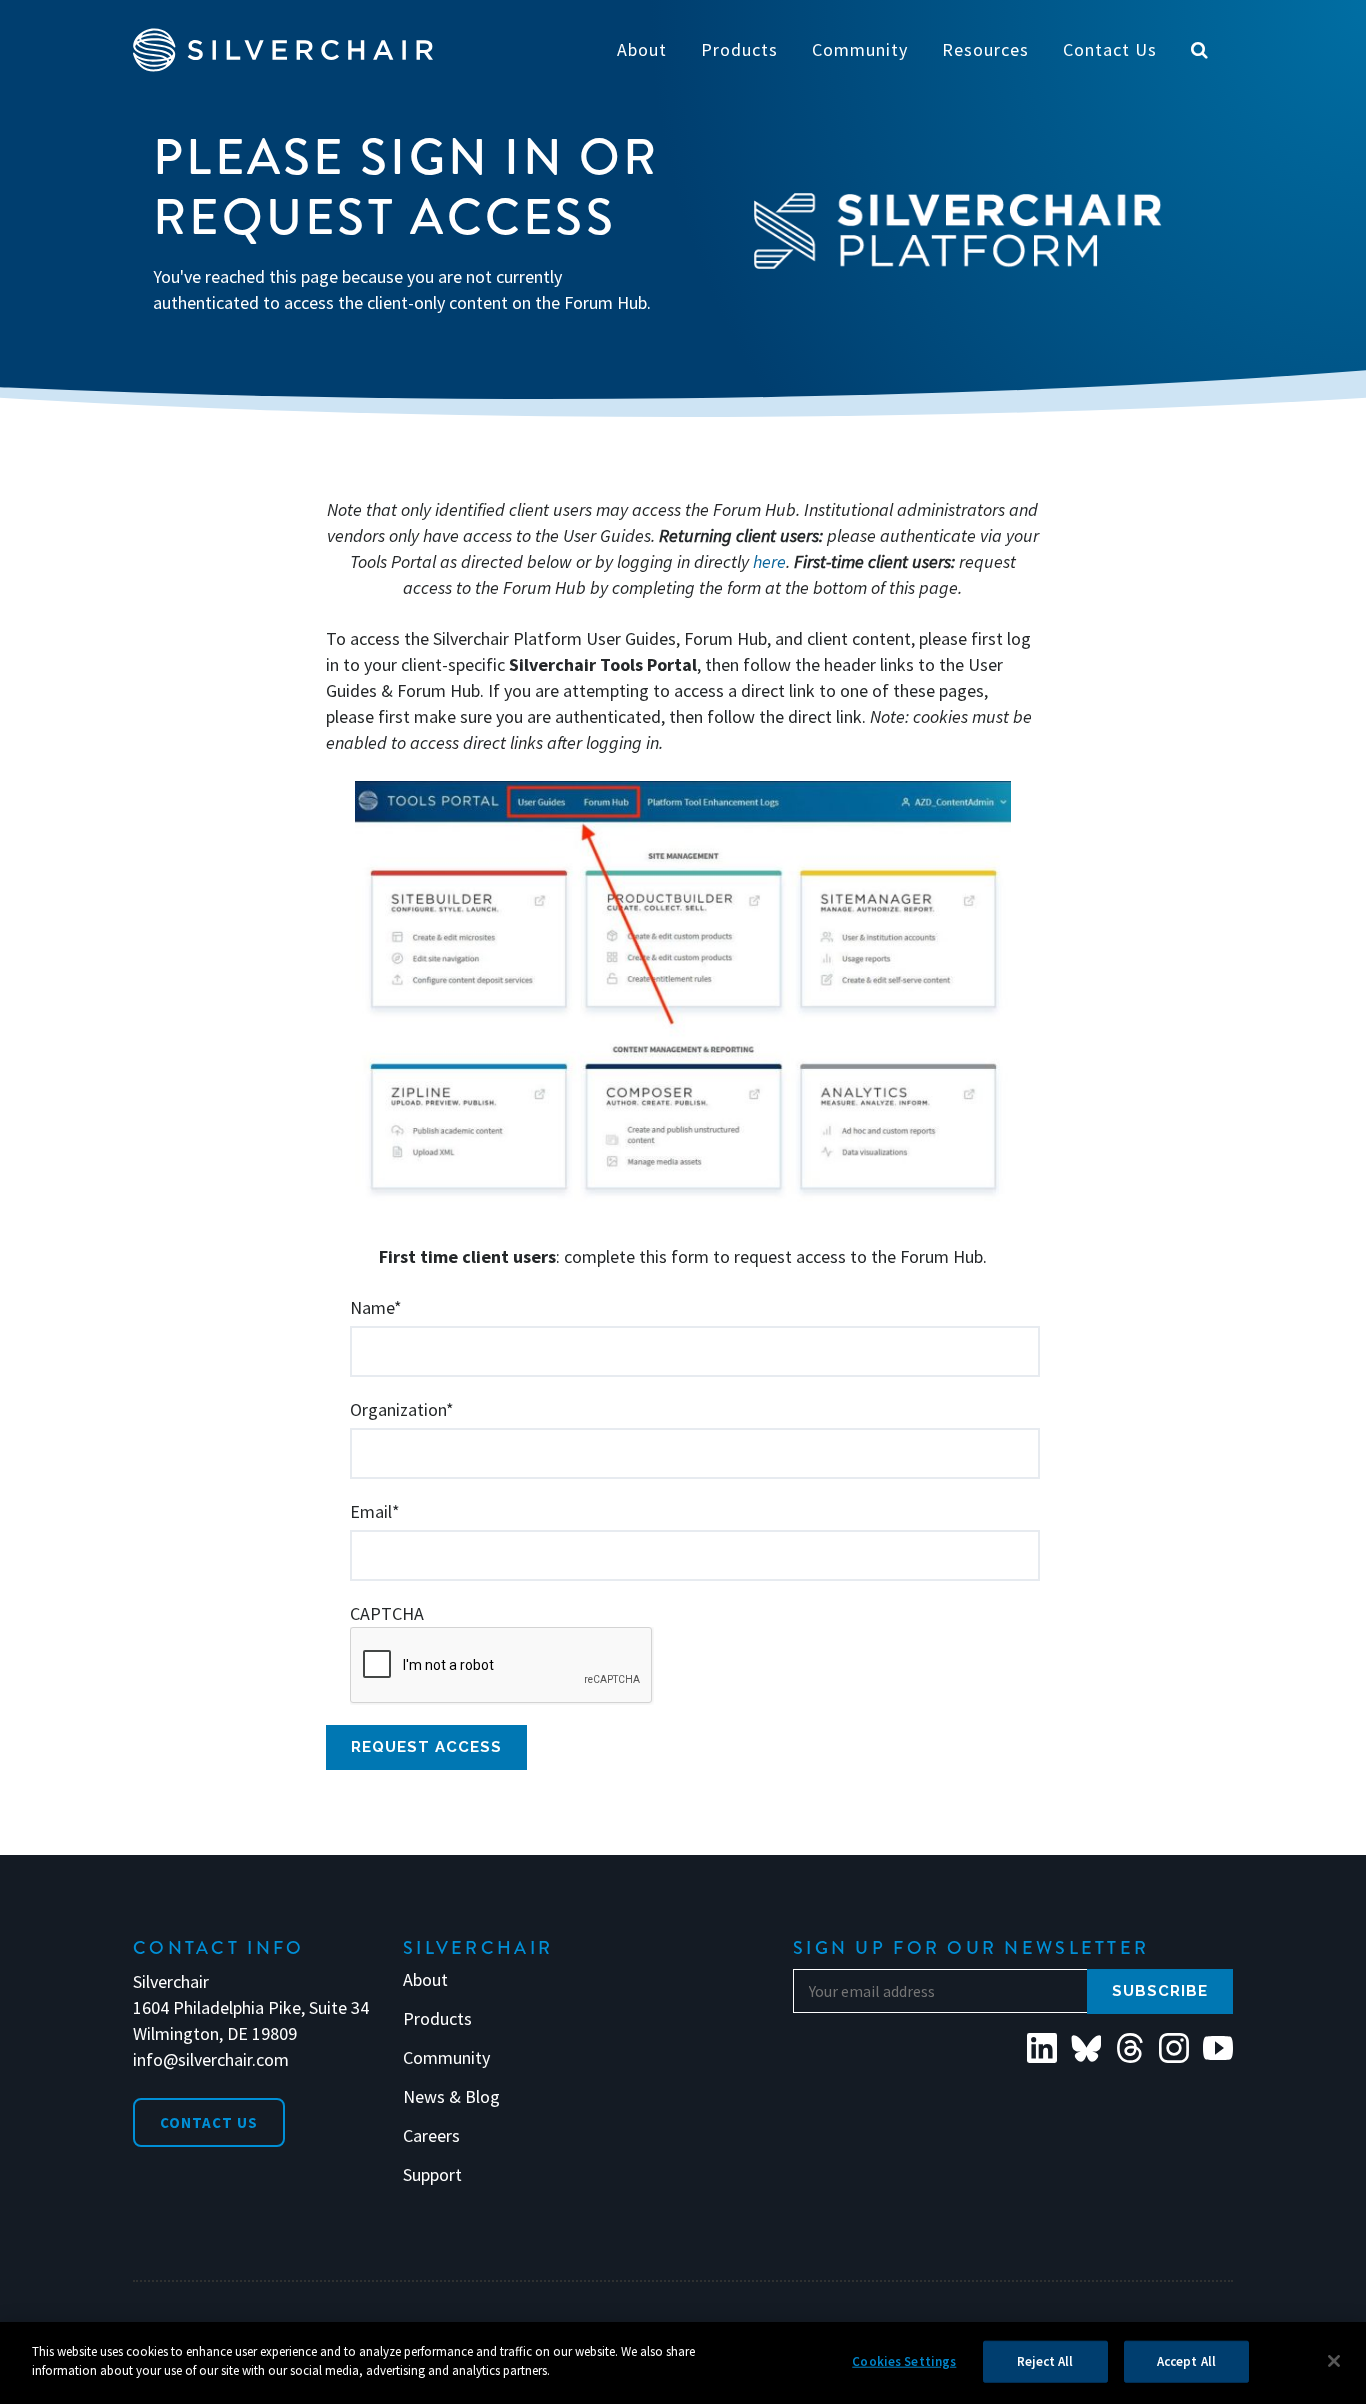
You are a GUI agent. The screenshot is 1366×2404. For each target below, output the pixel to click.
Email (375, 1511)
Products (437, 2019)
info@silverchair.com (211, 2059)
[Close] (1334, 2361)
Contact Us (209, 2122)
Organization (402, 1409)
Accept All (1186, 2361)
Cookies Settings (904, 2361)
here (769, 561)
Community (446, 2058)
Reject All (1045, 2361)
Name (376, 1307)
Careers (431, 2136)
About (425, 1980)
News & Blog (451, 2097)
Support (432, 2175)
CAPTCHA (387, 1613)
